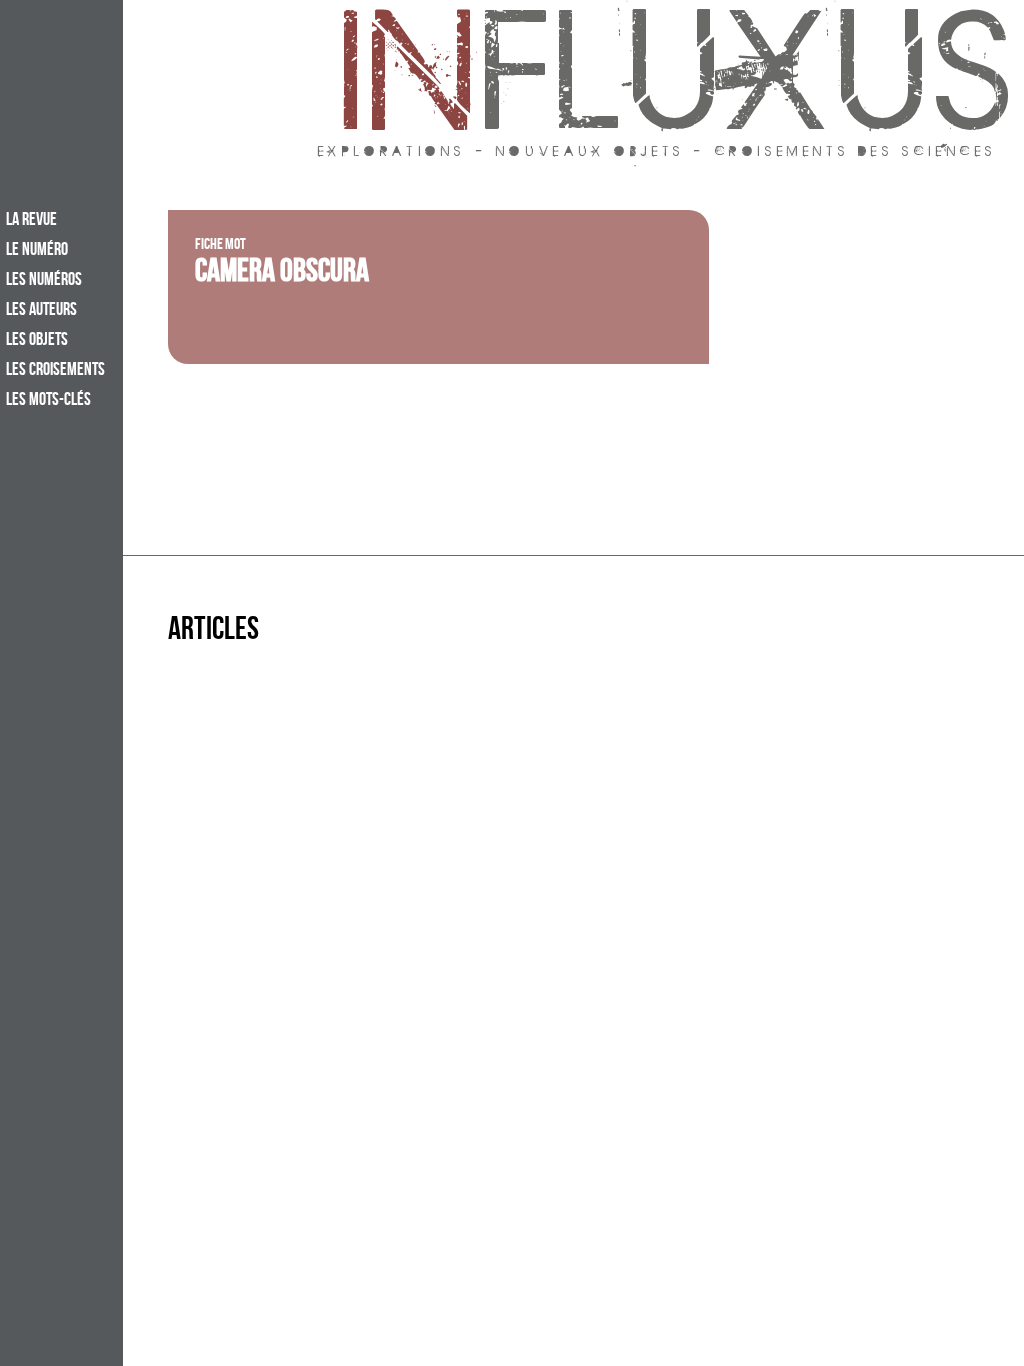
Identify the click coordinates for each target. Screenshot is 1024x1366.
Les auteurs (41, 311)
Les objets (37, 341)
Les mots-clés (48, 401)
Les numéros (44, 281)
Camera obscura (282, 275)
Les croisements (55, 371)
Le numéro (37, 251)
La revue (31, 221)
